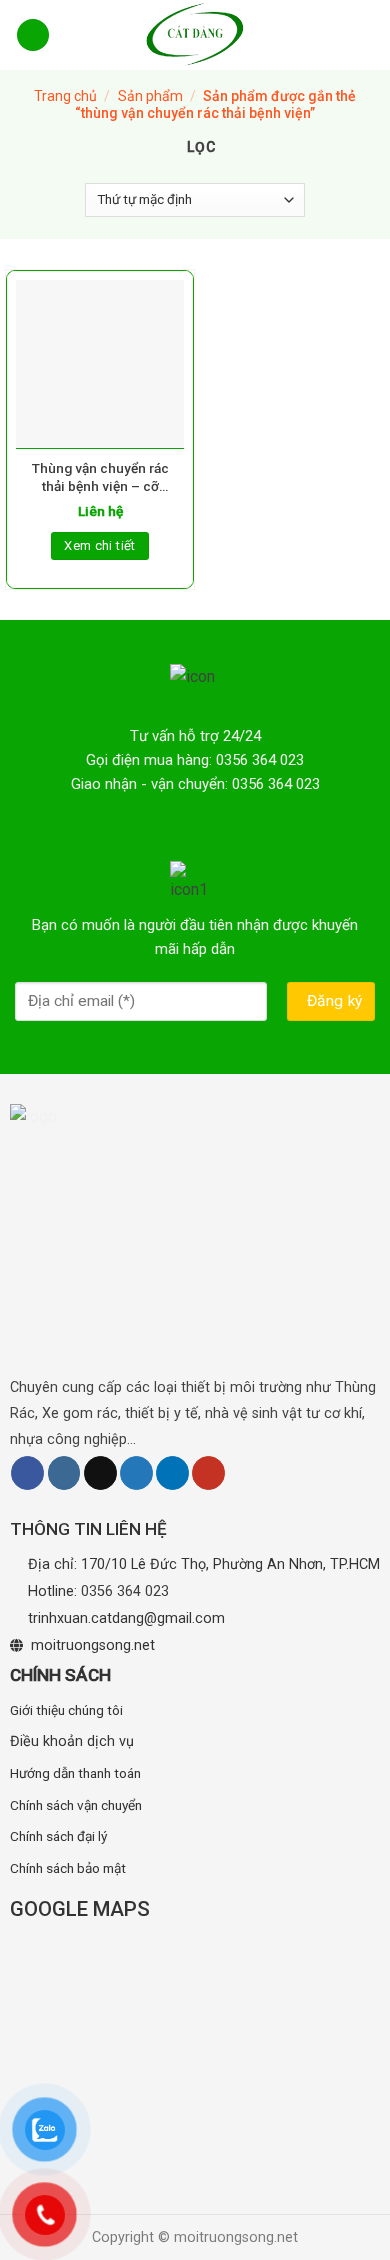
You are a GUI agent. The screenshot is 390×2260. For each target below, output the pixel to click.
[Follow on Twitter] (136, 1473)
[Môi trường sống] (195, 35)
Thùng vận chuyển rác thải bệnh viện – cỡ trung (100, 477)
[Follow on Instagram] (64, 1473)
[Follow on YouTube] (208, 1473)
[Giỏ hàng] (362, 34)
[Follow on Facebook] (27, 1473)
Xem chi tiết (100, 545)
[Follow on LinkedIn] (172, 1473)
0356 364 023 (125, 1591)
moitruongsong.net (93, 1645)
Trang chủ (65, 96)
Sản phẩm (150, 96)
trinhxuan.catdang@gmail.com (126, 1618)
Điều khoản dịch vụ (72, 1741)
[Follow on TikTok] (100, 1473)
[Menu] (33, 35)
